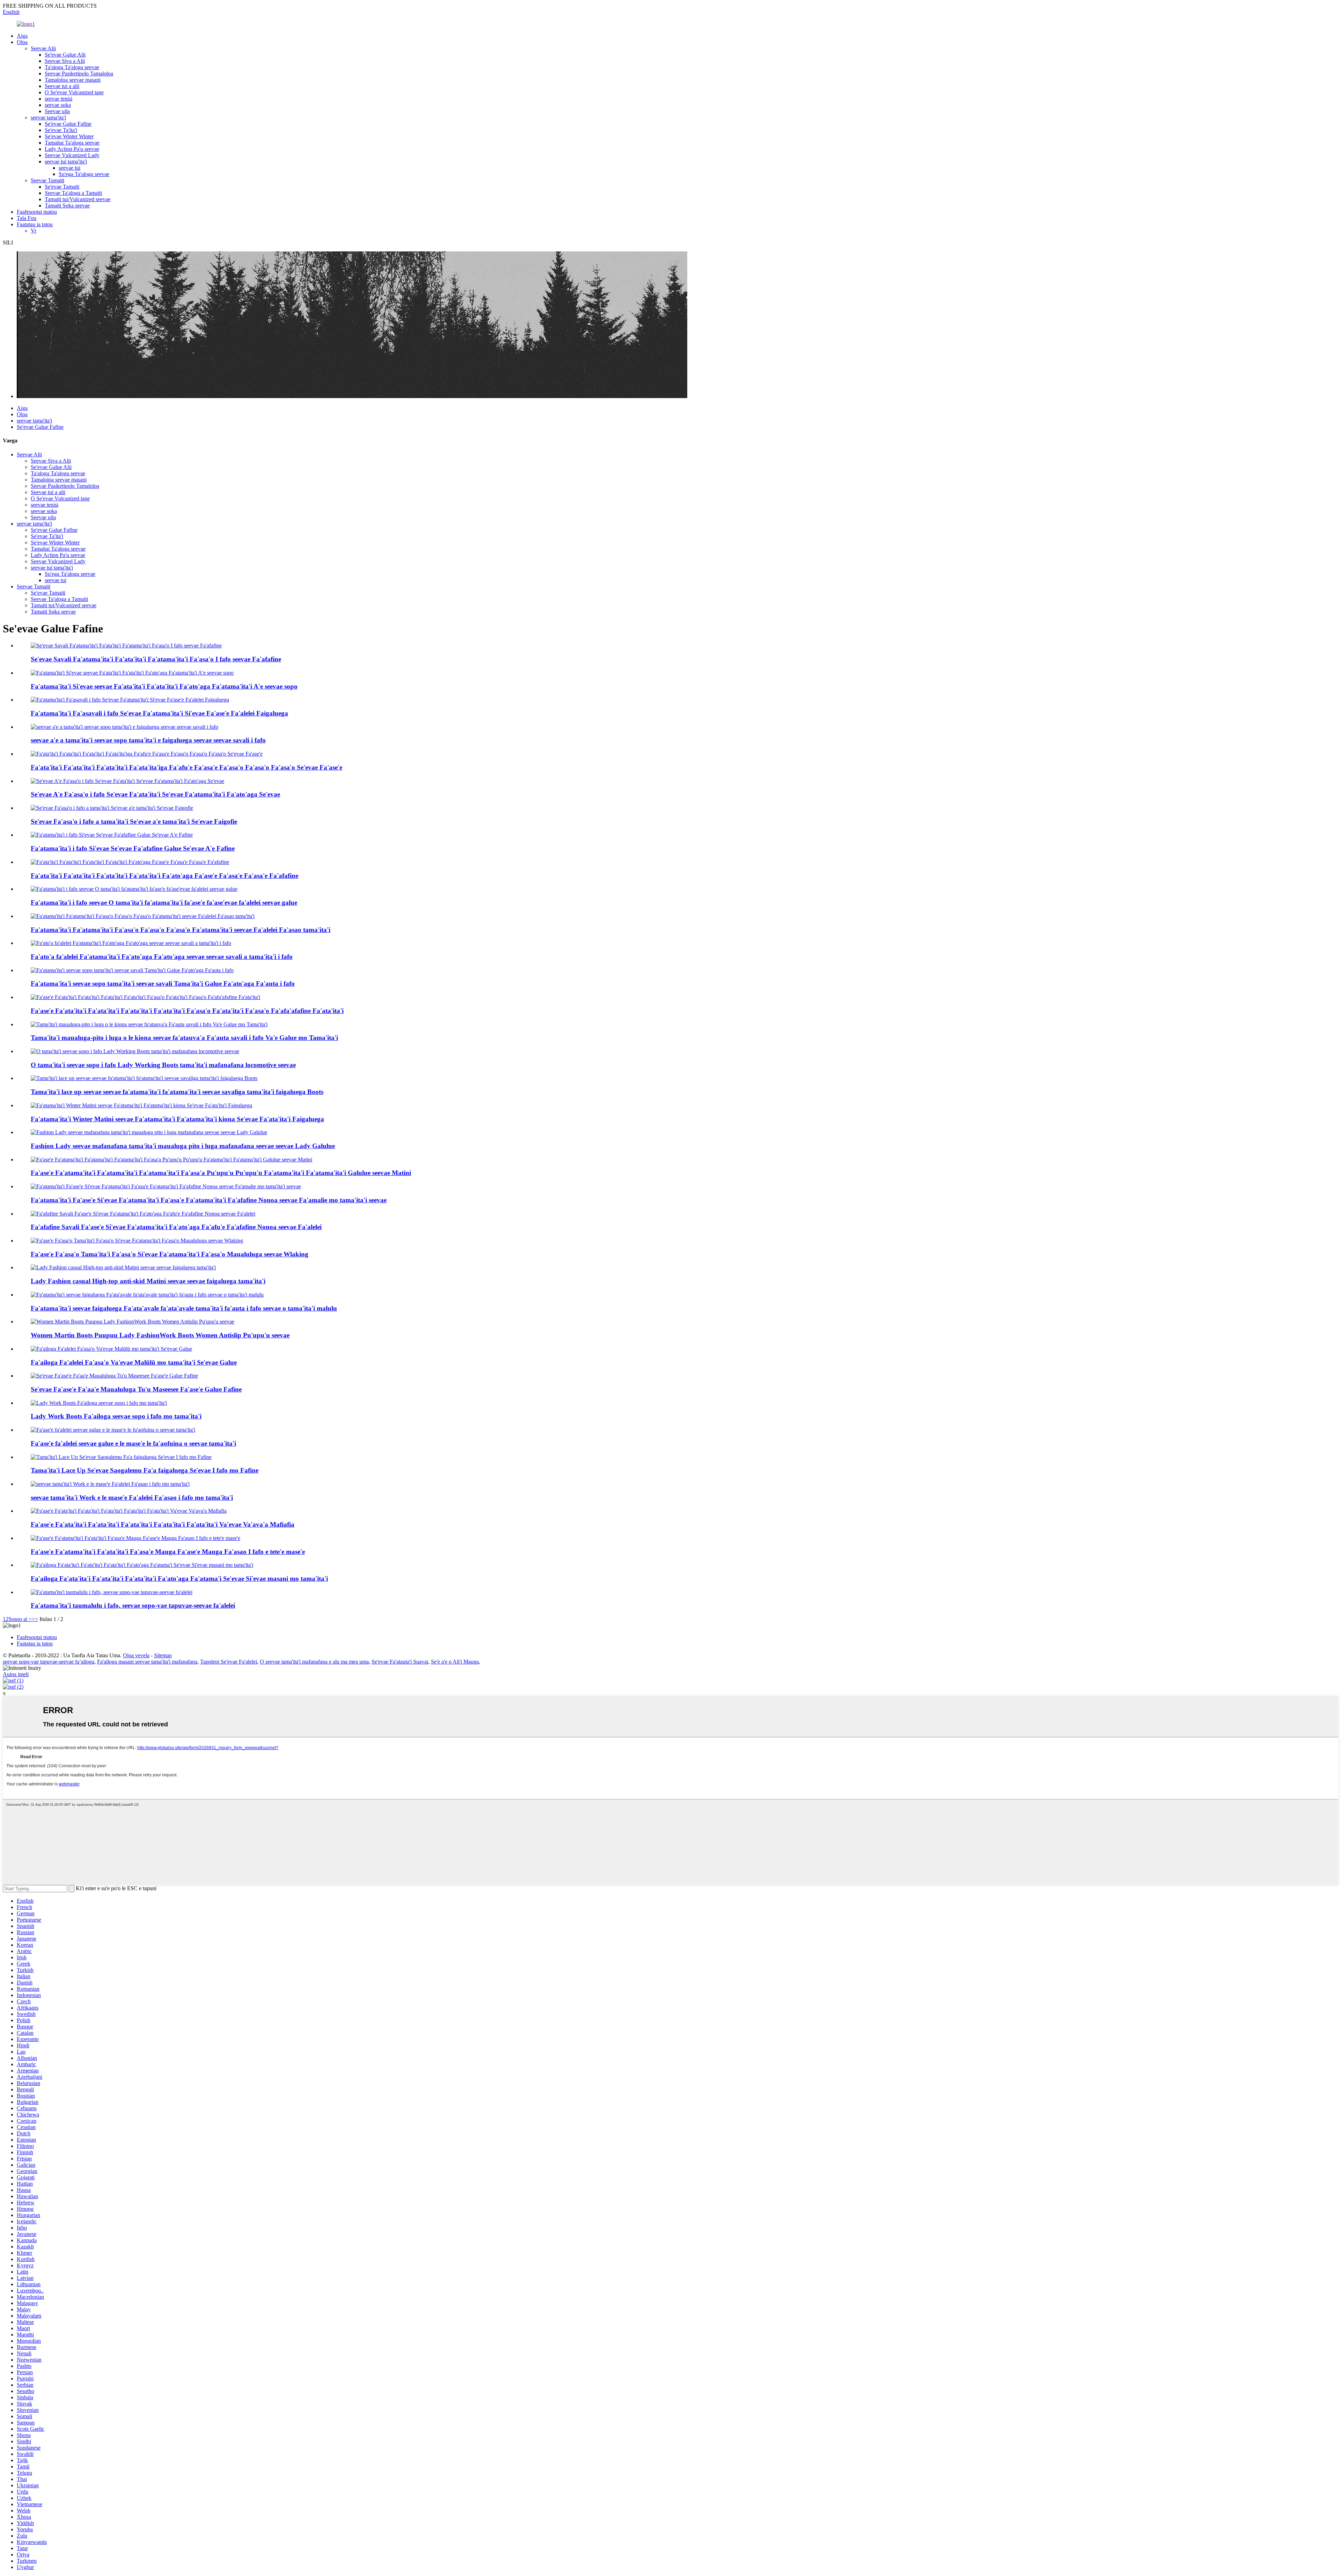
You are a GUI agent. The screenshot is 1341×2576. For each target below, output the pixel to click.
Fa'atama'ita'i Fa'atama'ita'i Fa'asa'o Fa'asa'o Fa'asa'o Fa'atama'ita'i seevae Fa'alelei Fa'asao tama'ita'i (181, 930)
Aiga (22, 36)
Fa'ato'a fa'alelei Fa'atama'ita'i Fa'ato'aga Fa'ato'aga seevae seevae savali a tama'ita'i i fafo (162, 957)
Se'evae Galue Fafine (68, 124)
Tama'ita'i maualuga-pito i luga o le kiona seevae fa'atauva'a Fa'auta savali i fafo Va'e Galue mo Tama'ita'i (184, 1038)
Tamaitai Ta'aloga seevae (72, 143)
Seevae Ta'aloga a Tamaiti (73, 193)
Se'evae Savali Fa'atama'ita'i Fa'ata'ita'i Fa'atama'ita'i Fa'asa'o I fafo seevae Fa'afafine (156, 659)
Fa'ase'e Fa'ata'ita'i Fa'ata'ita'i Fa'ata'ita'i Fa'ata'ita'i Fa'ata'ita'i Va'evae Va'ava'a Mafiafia (163, 1524)
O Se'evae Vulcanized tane (74, 92)
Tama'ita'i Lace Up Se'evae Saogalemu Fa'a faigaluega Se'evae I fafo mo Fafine (145, 1470)
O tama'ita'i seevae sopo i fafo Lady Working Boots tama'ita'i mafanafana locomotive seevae (163, 1065)
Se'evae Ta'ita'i (61, 130)
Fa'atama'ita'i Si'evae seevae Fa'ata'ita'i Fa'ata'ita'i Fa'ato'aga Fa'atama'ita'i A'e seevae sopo (164, 686)
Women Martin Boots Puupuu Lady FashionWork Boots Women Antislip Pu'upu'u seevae (160, 1335)
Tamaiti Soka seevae (67, 206)
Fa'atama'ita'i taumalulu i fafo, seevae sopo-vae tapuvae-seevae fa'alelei (133, 1605)
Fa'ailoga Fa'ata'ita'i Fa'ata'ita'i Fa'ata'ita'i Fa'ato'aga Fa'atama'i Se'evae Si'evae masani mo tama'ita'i (179, 1579)
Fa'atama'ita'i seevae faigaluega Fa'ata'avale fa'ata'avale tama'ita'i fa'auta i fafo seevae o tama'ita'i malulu (184, 1308)
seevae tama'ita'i (48, 118)
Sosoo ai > (20, 1619)
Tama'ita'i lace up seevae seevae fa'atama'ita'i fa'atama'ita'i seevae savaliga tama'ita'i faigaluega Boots (177, 1092)
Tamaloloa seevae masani (73, 80)
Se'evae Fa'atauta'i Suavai (400, 1662)
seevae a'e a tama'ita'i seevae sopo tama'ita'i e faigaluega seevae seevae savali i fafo (148, 740)
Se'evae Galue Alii (65, 55)
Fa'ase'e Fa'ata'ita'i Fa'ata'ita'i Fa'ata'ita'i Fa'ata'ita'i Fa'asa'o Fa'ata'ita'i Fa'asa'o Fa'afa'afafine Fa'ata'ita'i (187, 1011)
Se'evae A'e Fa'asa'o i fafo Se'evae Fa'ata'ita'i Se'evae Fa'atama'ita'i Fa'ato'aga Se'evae (155, 794)
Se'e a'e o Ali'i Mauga (455, 1662)
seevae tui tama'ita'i (66, 162)
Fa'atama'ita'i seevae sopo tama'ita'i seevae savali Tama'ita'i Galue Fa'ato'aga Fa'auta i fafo (163, 984)
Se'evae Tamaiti (62, 187)
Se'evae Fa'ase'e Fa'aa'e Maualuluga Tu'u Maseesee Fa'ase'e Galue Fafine (136, 1389)
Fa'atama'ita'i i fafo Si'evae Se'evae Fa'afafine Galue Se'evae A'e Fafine (133, 848)
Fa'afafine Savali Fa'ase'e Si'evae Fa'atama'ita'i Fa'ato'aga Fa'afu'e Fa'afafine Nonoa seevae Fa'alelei (176, 1227)
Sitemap (163, 1655)
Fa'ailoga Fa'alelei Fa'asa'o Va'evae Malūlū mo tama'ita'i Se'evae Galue (134, 1362)
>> (35, 1619)
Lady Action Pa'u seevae (72, 149)
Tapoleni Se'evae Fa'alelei (229, 1662)
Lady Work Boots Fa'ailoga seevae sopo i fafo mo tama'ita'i (116, 1416)
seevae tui (69, 168)
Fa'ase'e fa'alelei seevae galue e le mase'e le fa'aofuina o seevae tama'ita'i (133, 1443)
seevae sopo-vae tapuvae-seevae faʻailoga (49, 1662)
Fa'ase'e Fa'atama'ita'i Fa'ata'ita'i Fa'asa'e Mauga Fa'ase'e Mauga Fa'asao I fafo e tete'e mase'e (168, 1552)
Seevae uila (57, 111)
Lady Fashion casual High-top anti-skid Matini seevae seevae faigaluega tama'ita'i (148, 1281)
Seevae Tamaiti (47, 180)
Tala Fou (27, 218)
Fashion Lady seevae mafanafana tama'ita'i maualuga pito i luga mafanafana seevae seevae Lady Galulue (183, 1146)
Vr (34, 231)
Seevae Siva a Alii (65, 61)
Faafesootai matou (37, 212)
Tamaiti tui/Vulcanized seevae (78, 199)
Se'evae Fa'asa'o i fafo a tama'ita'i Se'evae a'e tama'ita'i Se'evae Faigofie (134, 821)
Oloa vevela (136, 1655)
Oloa (22, 42)
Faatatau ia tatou (35, 224)
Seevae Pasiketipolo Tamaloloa (79, 74)
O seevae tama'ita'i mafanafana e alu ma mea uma (314, 1662)
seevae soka (58, 105)
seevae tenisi (58, 99)
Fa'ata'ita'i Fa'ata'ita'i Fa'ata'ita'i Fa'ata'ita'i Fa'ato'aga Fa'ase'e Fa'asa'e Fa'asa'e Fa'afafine (164, 876)
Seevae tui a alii (62, 86)
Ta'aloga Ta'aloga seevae (72, 67)
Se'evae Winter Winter (69, 136)
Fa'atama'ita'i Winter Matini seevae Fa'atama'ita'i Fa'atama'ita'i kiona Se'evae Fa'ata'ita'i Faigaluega (177, 1119)
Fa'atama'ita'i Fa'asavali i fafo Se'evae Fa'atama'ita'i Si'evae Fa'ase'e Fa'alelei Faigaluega (159, 713)
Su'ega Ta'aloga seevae (84, 174)
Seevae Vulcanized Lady (72, 155)
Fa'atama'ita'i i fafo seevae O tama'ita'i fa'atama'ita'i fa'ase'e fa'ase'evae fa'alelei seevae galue (164, 902)
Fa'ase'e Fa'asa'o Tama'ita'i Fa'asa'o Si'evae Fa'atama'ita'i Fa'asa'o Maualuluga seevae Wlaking (170, 1254)
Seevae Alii (43, 48)
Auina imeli (16, 1674)
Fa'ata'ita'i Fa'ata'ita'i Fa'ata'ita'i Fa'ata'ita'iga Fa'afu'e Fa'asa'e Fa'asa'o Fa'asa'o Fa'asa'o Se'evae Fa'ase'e (186, 767)
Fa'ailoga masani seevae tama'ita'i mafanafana (147, 1662)
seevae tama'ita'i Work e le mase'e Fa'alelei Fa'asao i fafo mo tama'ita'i (132, 1498)
